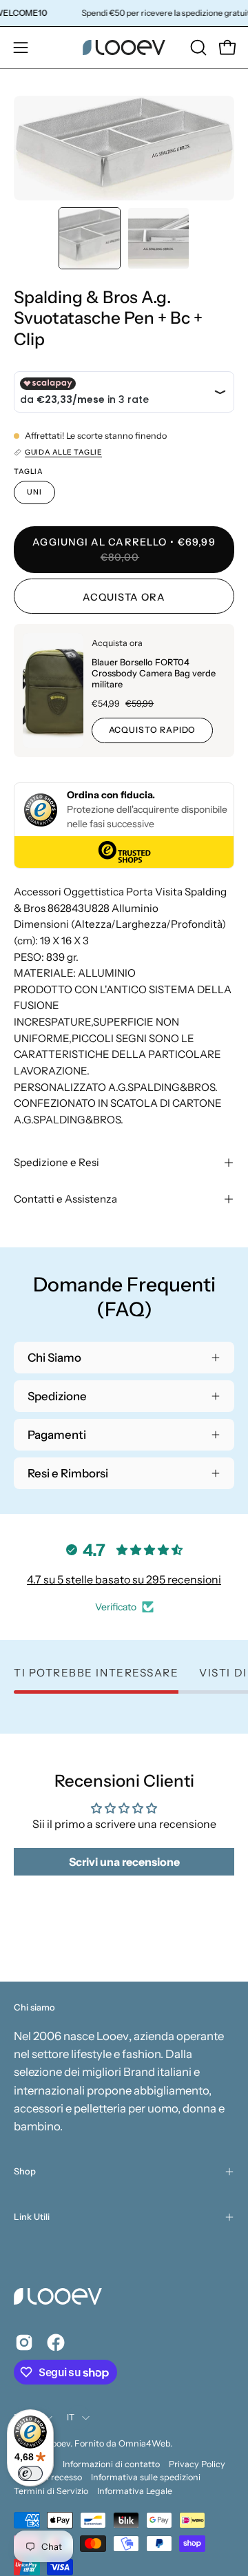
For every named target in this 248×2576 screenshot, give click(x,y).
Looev (59, 2443)
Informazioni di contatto (111, 2464)
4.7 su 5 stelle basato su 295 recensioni (124, 1579)
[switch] (30, 2473)
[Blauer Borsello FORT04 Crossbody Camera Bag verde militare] (53, 690)
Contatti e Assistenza (65, 1199)
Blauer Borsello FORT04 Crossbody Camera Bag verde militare (154, 673)
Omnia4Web (144, 2443)
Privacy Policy (197, 2464)
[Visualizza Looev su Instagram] (24, 2343)
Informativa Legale (135, 2491)
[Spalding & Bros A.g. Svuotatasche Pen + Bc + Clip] (90, 238)
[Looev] (124, 48)
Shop (25, 2171)
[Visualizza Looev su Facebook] (56, 2343)
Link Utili (32, 2217)
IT (71, 2417)
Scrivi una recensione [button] (124, 1862)
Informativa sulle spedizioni (146, 2477)
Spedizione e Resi (56, 1162)
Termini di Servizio (51, 2491)
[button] (197, 48)
